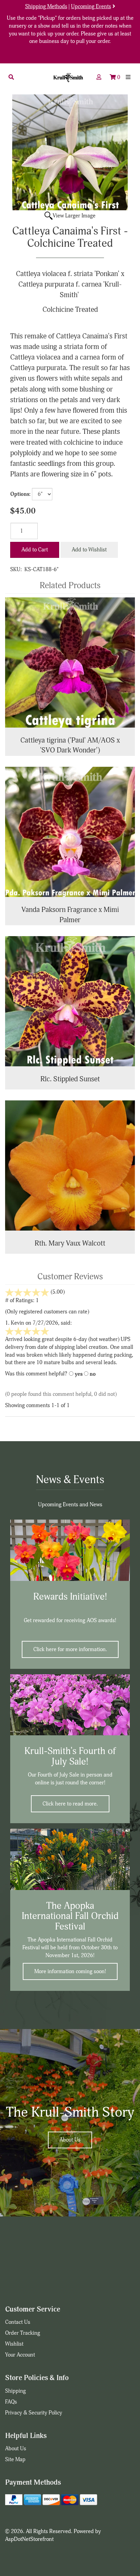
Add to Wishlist (89, 550)
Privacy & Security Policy (34, 2413)
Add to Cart (35, 550)
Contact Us (18, 2322)
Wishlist (14, 2344)
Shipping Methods (46, 6)
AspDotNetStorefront (29, 2539)
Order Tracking (23, 2333)
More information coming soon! (70, 1971)
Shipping (15, 2391)
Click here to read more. (70, 1804)
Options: (20, 494)
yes (79, 1374)
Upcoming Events (91, 6)
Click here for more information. (70, 1649)
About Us (70, 2140)
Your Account (20, 2355)
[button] (11, 77)
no (93, 1374)
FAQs (11, 2402)
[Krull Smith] (68, 78)
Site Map (15, 2459)
